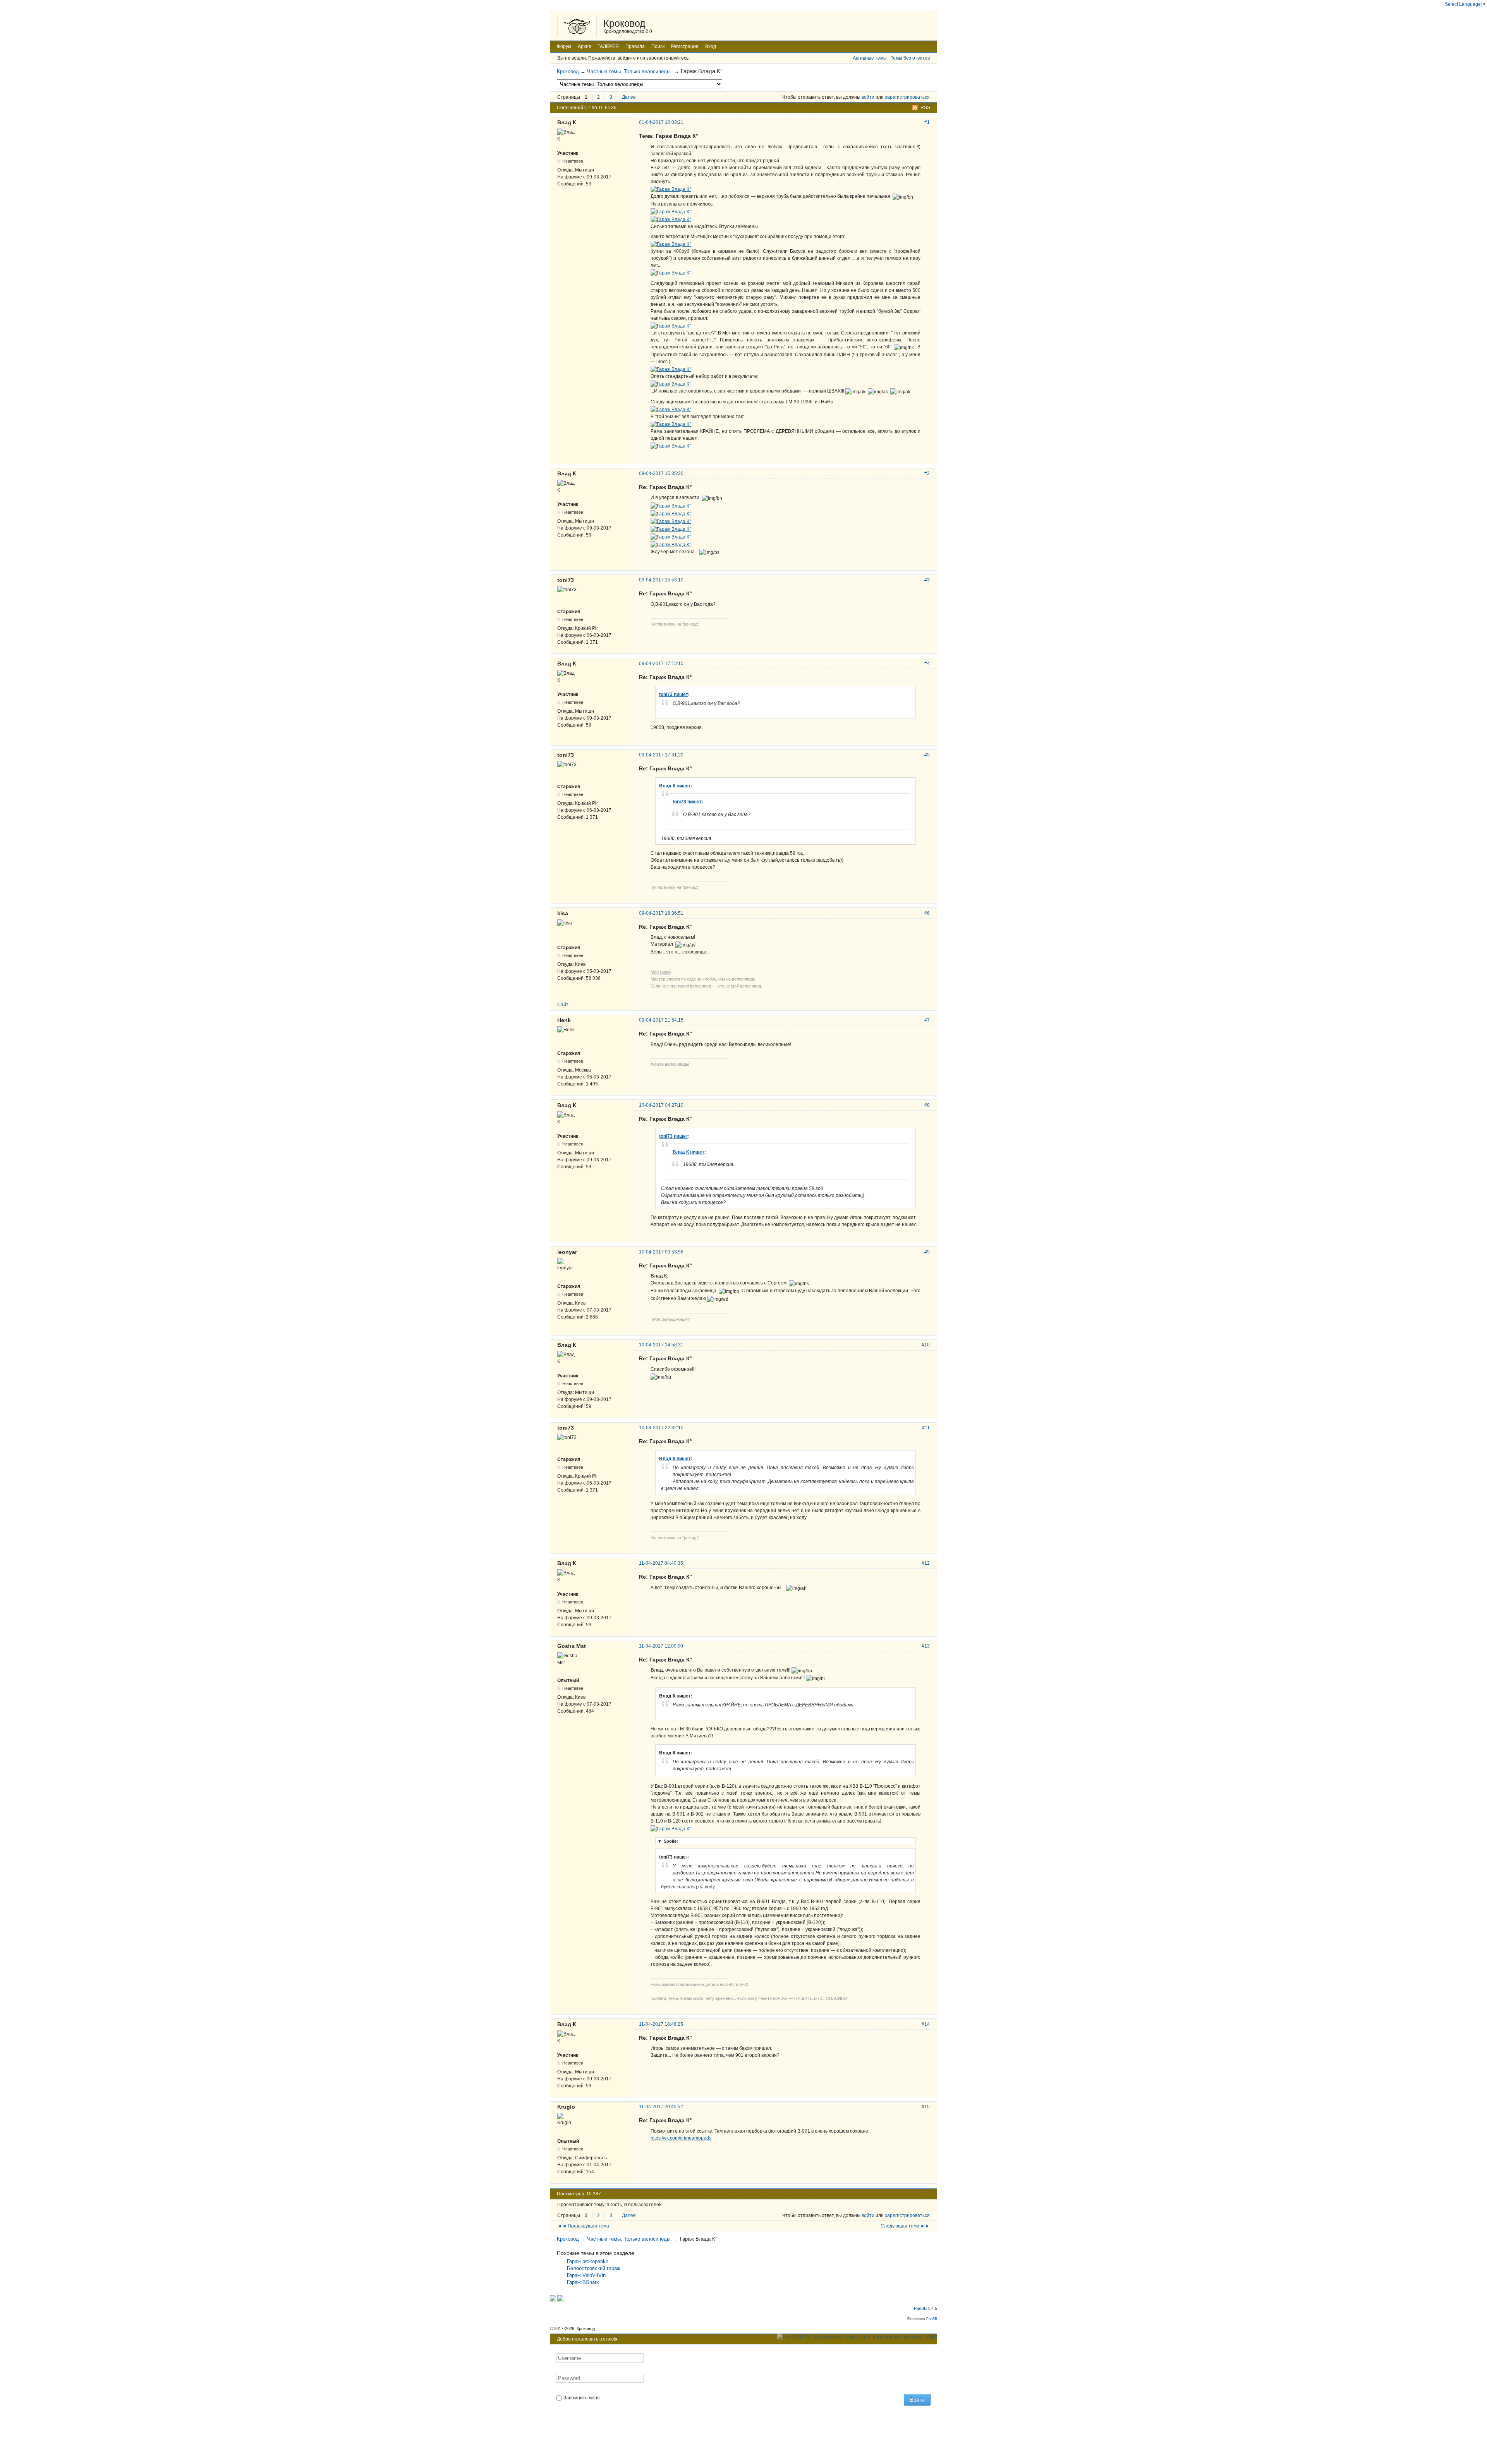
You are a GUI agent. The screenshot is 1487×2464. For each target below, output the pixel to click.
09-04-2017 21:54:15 (661, 1020)
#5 (927, 755)
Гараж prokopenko (588, 2261)
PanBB (920, 2308)
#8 (927, 1105)
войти (868, 97)
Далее (629, 97)
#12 (926, 1563)
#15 (926, 2107)
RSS (925, 108)
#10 (926, 1345)
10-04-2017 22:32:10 (661, 1428)
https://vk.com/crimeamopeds (681, 2138)
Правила (635, 46)
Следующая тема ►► (905, 2226)
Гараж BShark (583, 2282)
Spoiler (668, 1841)
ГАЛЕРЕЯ (608, 46)
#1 (927, 122)
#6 (927, 913)
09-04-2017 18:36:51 (661, 913)
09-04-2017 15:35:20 (661, 473)
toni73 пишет (674, 694)
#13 (926, 1646)
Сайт (563, 1005)
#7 (927, 1020)
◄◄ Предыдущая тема (583, 2226)
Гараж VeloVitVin (586, 2275)
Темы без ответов (910, 58)
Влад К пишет (675, 786)
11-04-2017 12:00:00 (661, 1646)
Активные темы (870, 58)
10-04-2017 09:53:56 (661, 1252)
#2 (927, 473)
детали (712, 1984)
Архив (584, 46)
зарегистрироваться (907, 97)
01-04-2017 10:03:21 (661, 122)
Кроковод (624, 23)
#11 (926, 1428)
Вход (711, 46)
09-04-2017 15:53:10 (661, 580)
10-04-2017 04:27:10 (661, 1105)
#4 (927, 664)
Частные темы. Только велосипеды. (629, 71)
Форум (564, 46)
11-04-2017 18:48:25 (661, 2024)
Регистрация (685, 46)
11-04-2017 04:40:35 (661, 1563)
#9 (927, 1252)
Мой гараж (661, 972)
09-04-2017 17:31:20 (661, 755)
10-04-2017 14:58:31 (661, 1345)
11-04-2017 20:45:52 (661, 2107)
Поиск (658, 46)
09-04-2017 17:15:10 (661, 664)
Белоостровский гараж (594, 2268)
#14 (926, 2024)
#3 (927, 580)
